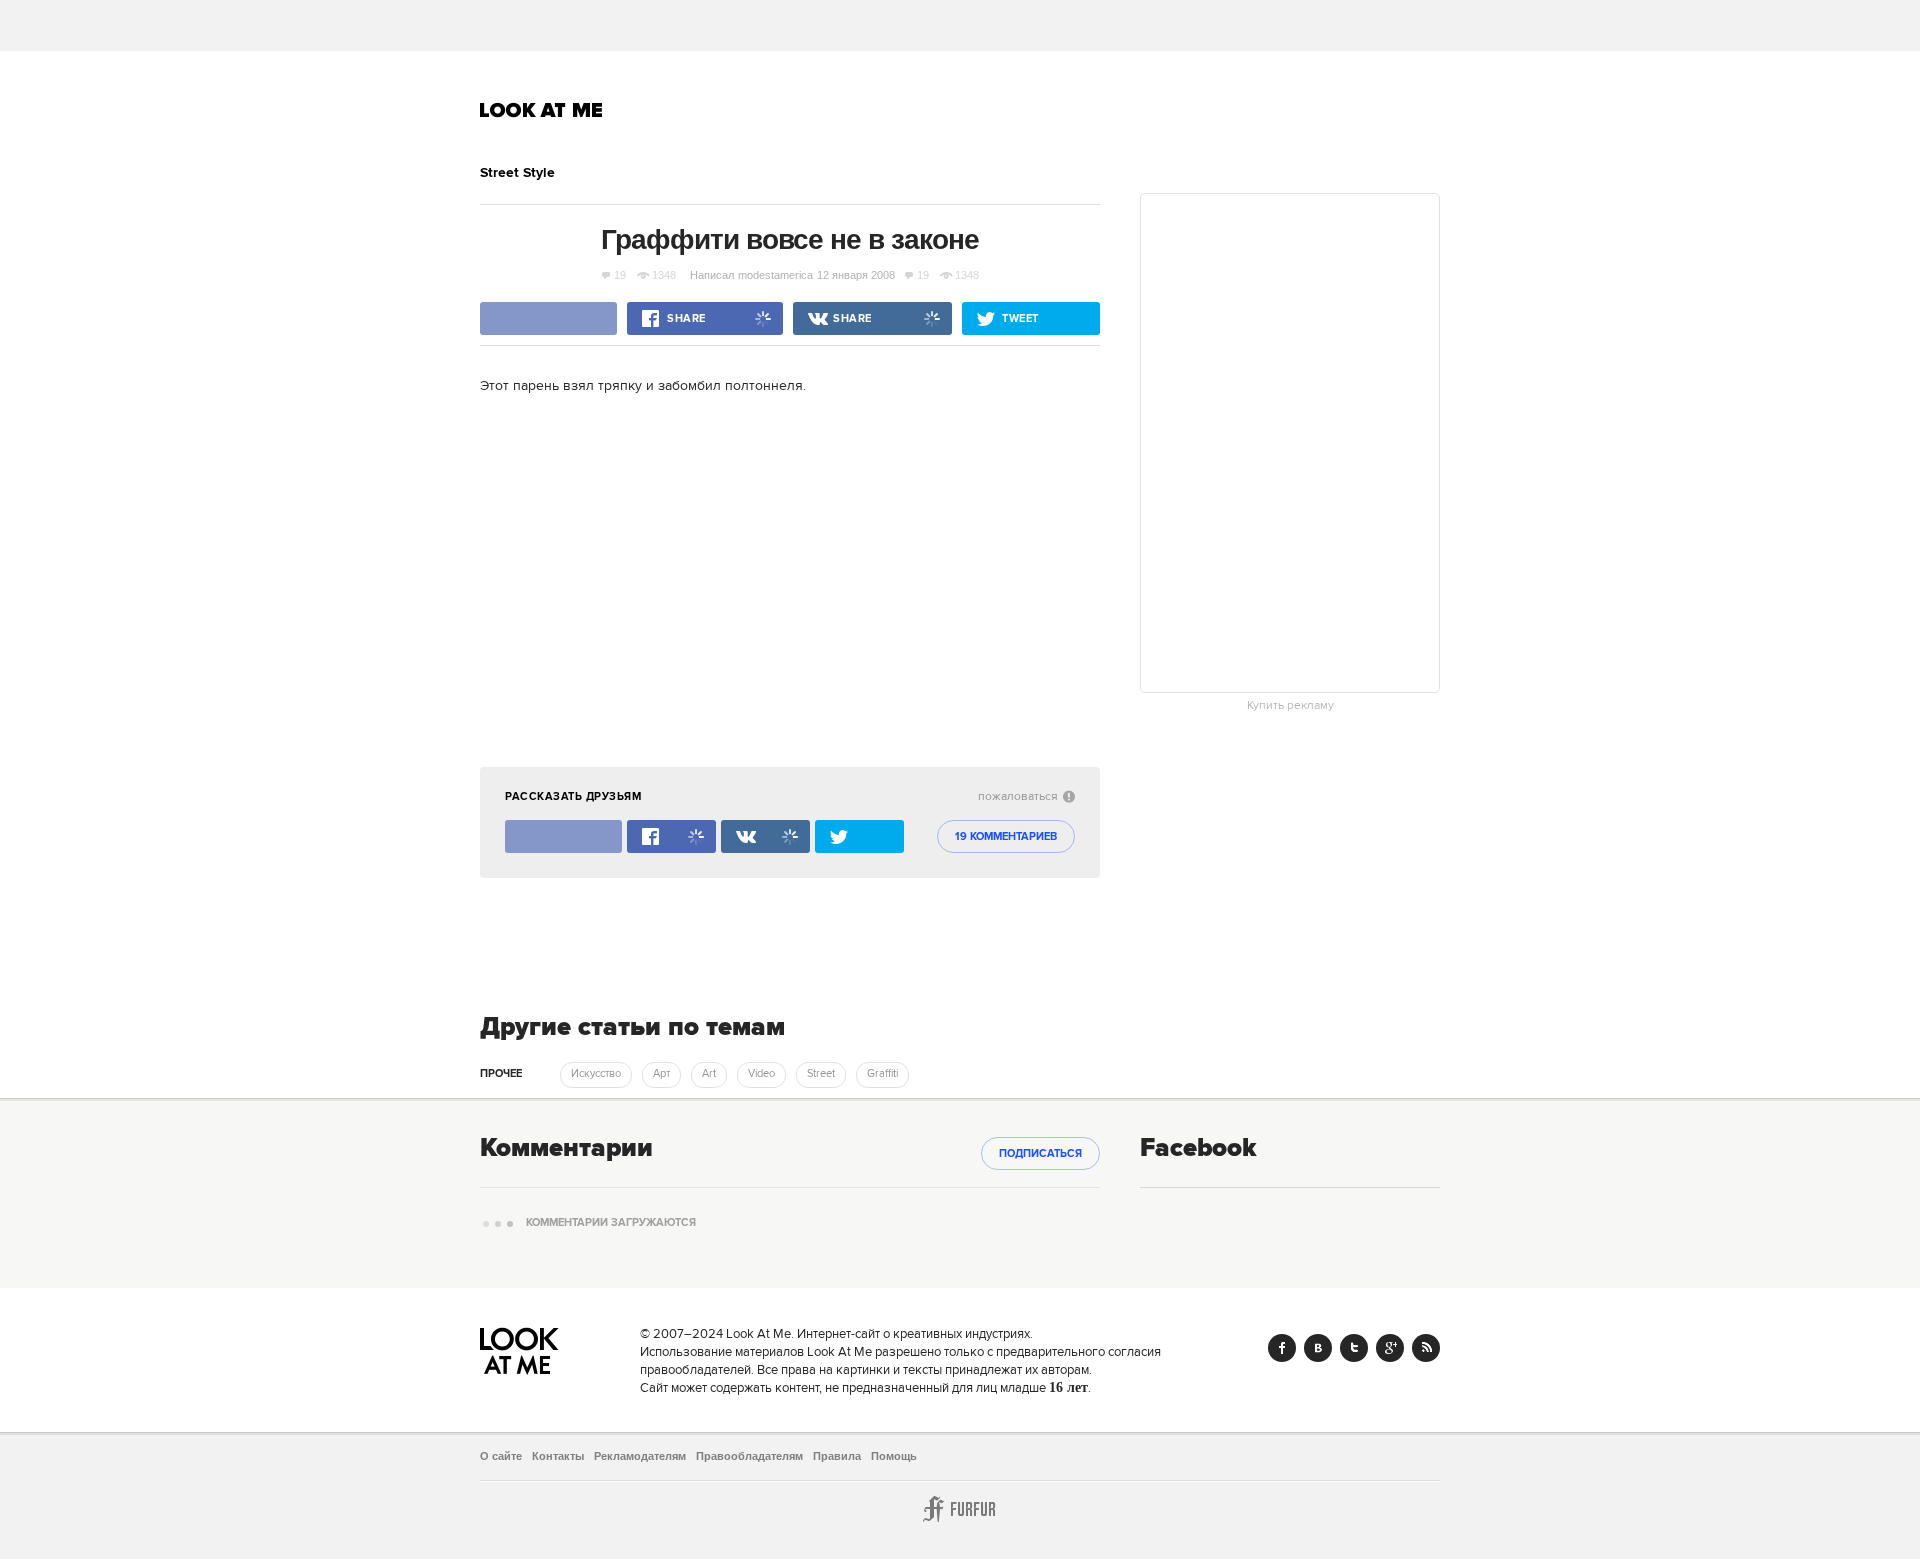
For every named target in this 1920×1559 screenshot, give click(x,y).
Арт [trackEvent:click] (661, 1074)
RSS (1426, 1348)
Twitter (1354, 1348)
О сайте (501, 1456)
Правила (837, 1456)
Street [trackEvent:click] (821, 1074)
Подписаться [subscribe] (1040, 1154)
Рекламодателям (640, 1456)
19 (620, 275)
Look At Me (541, 110)
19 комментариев (1006, 837)
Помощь (894, 1456)
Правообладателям (749, 1456)
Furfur (960, 1509)
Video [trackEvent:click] (761, 1074)
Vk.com (1318, 1348)
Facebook (1282, 1348)
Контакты (558, 1456)
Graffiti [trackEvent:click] (882, 1074)
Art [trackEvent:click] (709, 1074)
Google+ (1390, 1348)
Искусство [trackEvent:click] (596, 1074)
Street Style (517, 173)
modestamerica (775, 275)
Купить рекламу (1290, 706)
